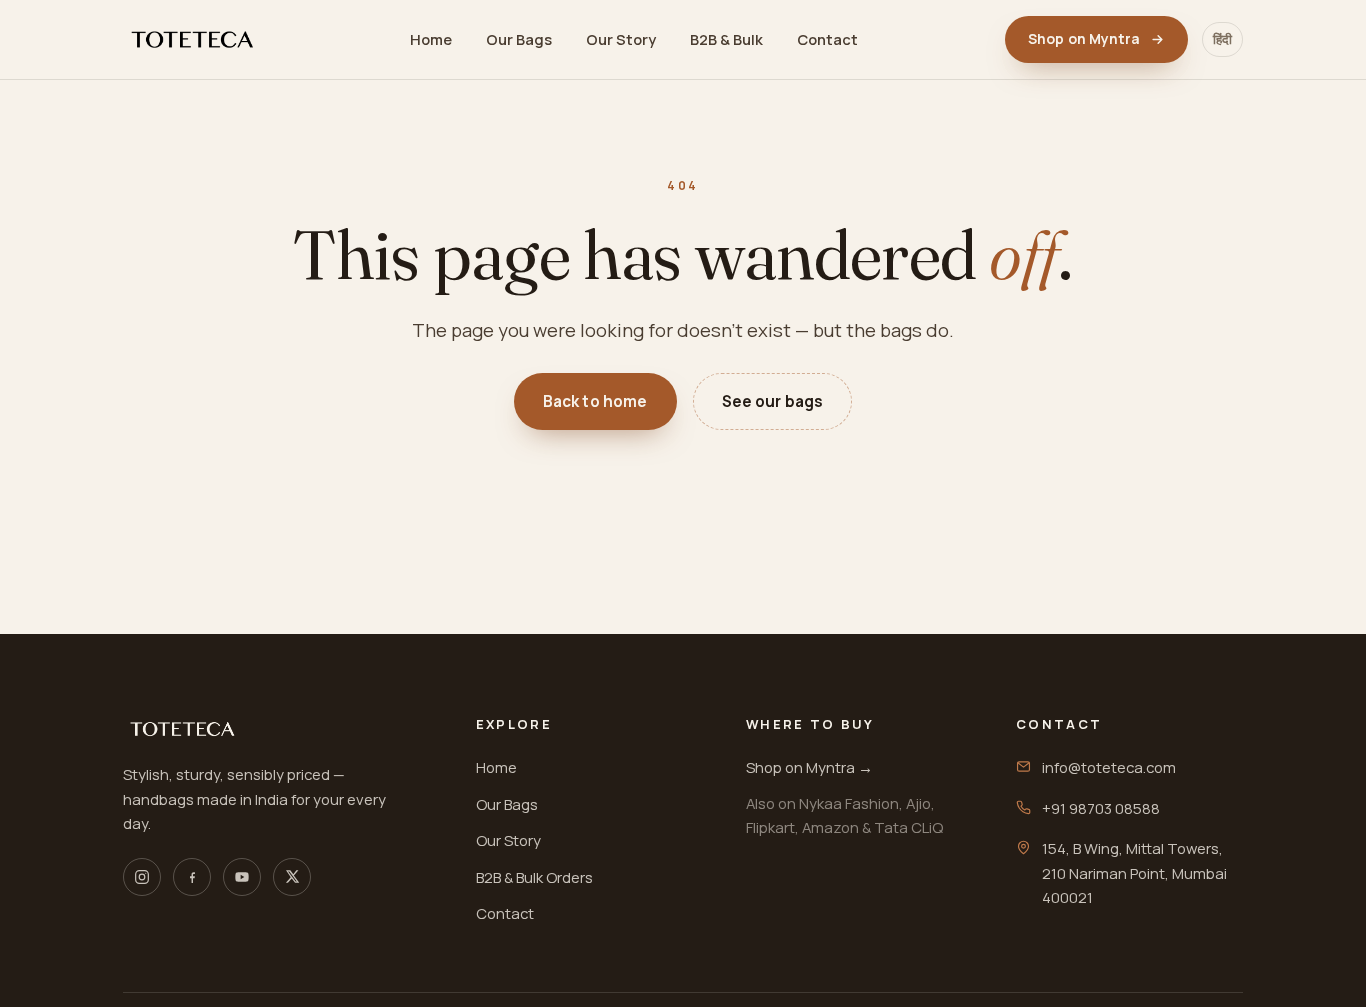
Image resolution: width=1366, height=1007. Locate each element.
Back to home (595, 401)
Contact (827, 39)
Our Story (621, 39)
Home (431, 39)
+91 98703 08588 (1101, 808)
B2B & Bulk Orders (534, 877)
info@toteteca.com (1109, 767)
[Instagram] (142, 877)
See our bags (773, 401)
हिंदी (1222, 39)
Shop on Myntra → (809, 767)
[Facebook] (192, 877)
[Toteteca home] (193, 39)
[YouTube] (242, 877)
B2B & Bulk (726, 39)
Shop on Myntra (1084, 38)
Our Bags (519, 39)
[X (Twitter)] (292, 877)
